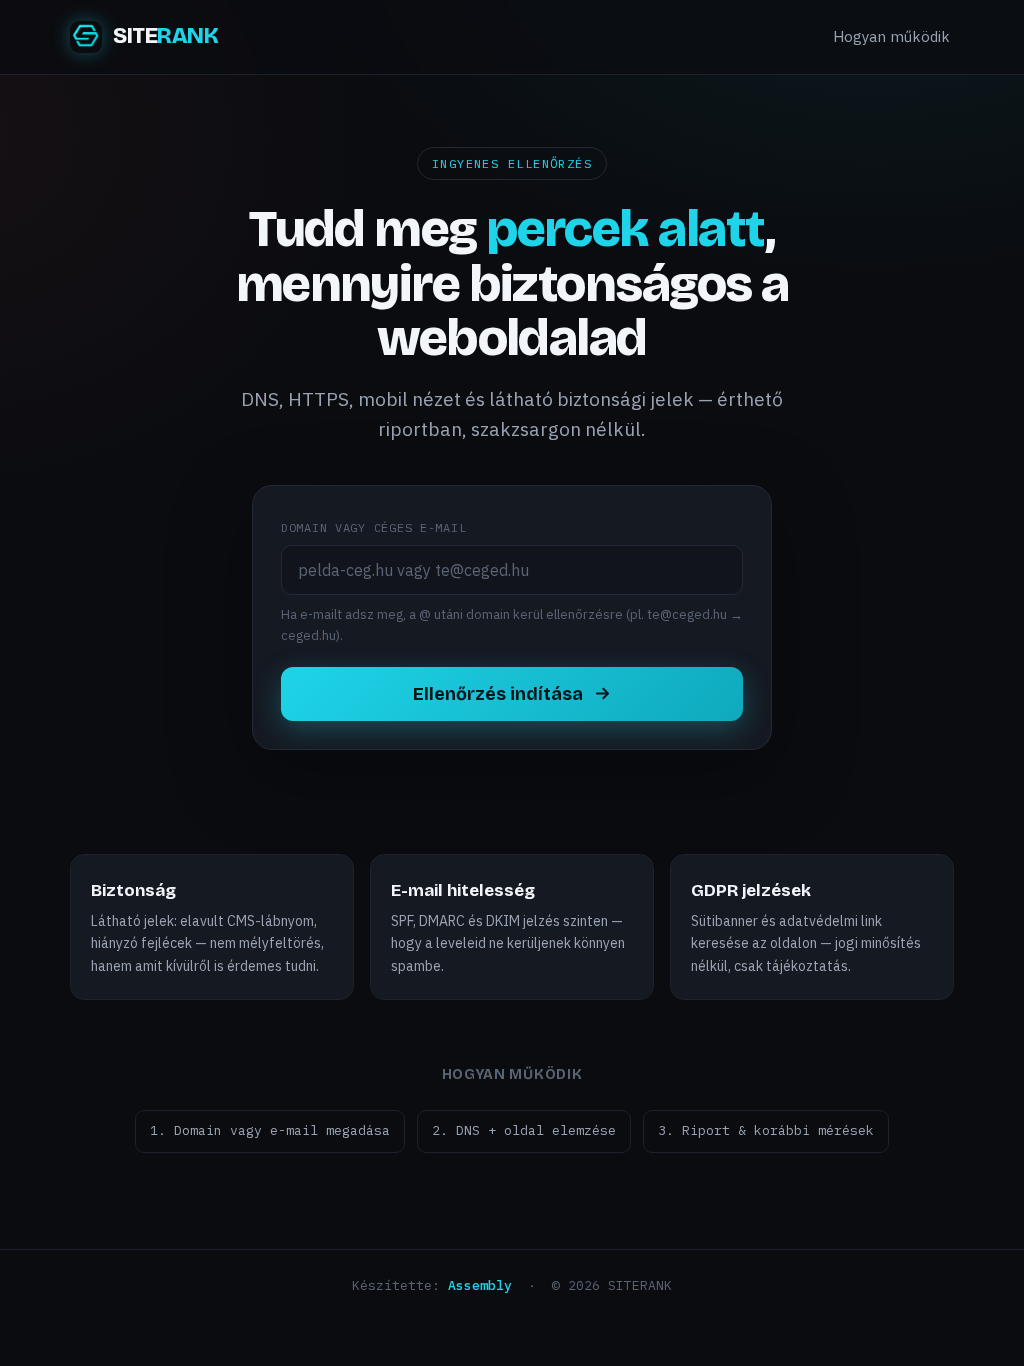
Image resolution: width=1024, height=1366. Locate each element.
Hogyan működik (891, 36)
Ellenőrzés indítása (498, 694)
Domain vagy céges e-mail (373, 527)
